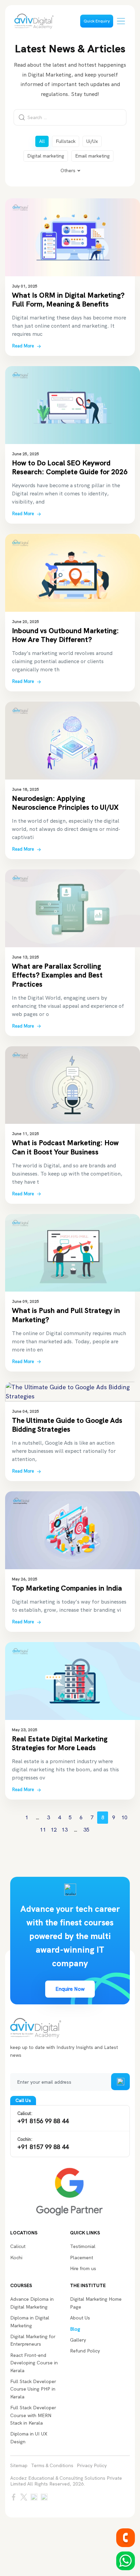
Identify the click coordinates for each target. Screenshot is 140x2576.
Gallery (78, 2340)
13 (65, 1830)
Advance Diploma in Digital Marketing (32, 2303)
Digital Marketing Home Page (96, 2303)
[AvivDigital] (34, 21)
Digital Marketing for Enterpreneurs (33, 2340)
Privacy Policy (92, 2466)
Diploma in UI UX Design (29, 2438)
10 (124, 1817)
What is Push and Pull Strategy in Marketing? (66, 1315)
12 (54, 1830)
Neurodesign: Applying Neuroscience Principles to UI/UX (65, 803)
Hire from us (83, 2268)
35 (86, 1830)
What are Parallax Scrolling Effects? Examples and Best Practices (57, 975)
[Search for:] (70, 117)
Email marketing (92, 156)
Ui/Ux (92, 141)
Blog (75, 2329)
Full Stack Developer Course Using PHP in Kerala (33, 2389)
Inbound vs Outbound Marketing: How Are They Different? (65, 635)
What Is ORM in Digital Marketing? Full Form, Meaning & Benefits (68, 300)
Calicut (18, 2246)
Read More (23, 346)
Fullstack (66, 141)
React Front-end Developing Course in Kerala (34, 2363)
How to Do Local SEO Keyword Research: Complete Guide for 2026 (70, 467)
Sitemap (19, 2466)
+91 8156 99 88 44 (43, 2118)
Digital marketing (46, 156)
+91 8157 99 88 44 (43, 2144)
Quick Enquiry (97, 21)
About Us (80, 2318)
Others (68, 170)
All (42, 141)
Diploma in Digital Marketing (30, 2321)
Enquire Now (70, 1989)
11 (43, 1830)
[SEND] (120, 2082)
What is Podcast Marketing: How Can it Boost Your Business (65, 1147)
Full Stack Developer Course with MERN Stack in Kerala (33, 2415)
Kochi (16, 2258)
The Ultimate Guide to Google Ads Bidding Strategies (67, 1425)
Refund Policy (85, 2351)
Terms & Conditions (52, 2466)
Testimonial (83, 2246)
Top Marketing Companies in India (67, 1588)
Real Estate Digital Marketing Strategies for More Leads (60, 1743)
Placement (82, 2258)
